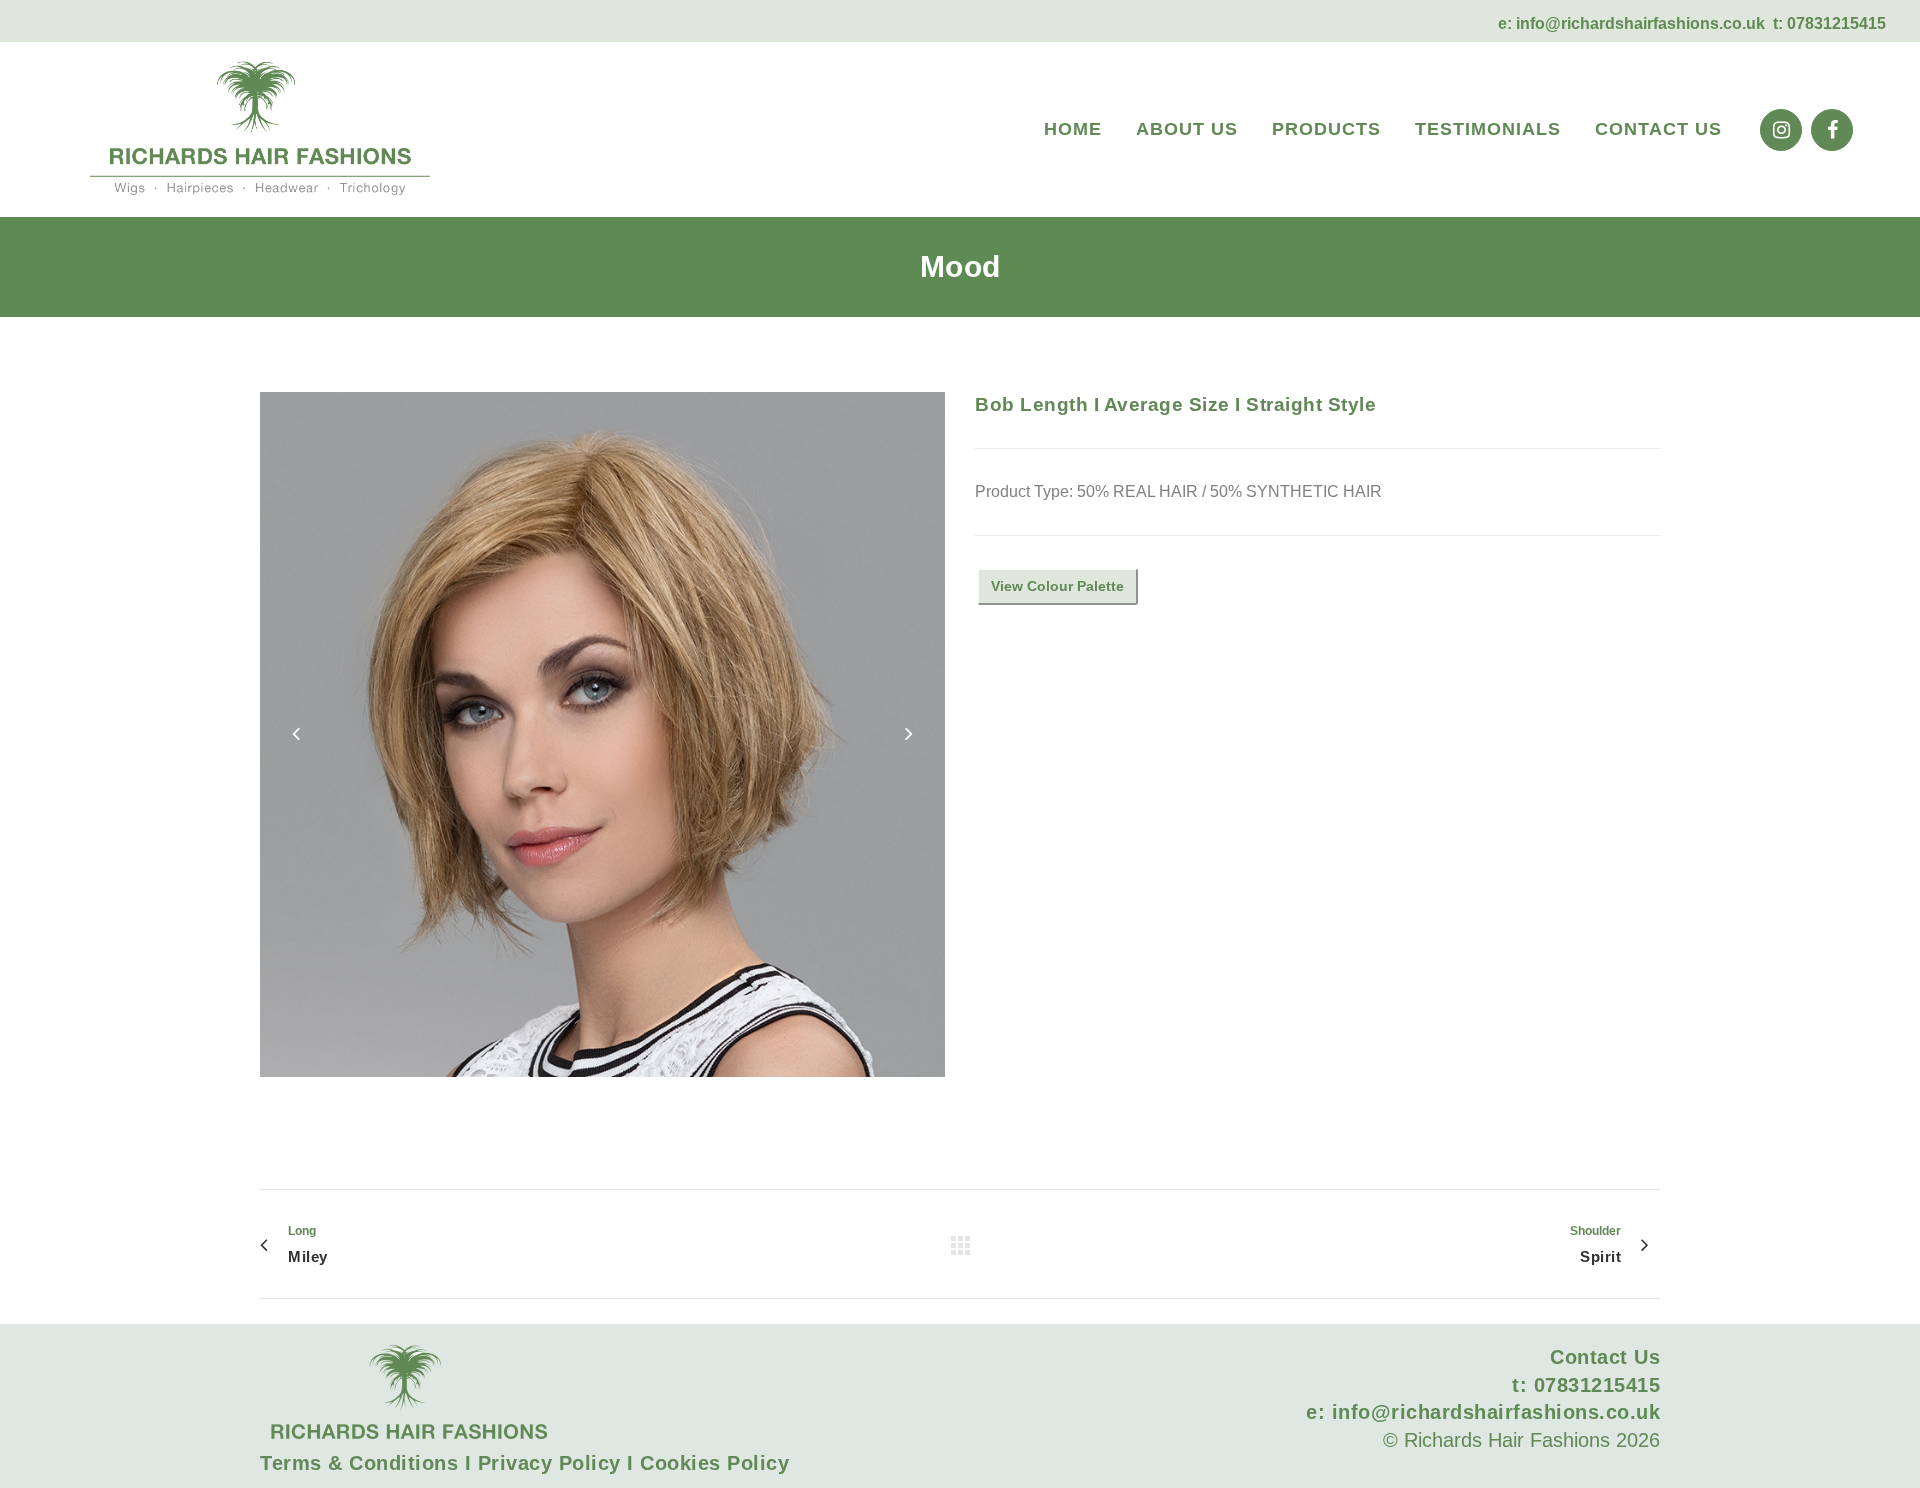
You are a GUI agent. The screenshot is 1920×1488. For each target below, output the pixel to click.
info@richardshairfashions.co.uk (1640, 23)
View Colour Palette (1057, 586)
